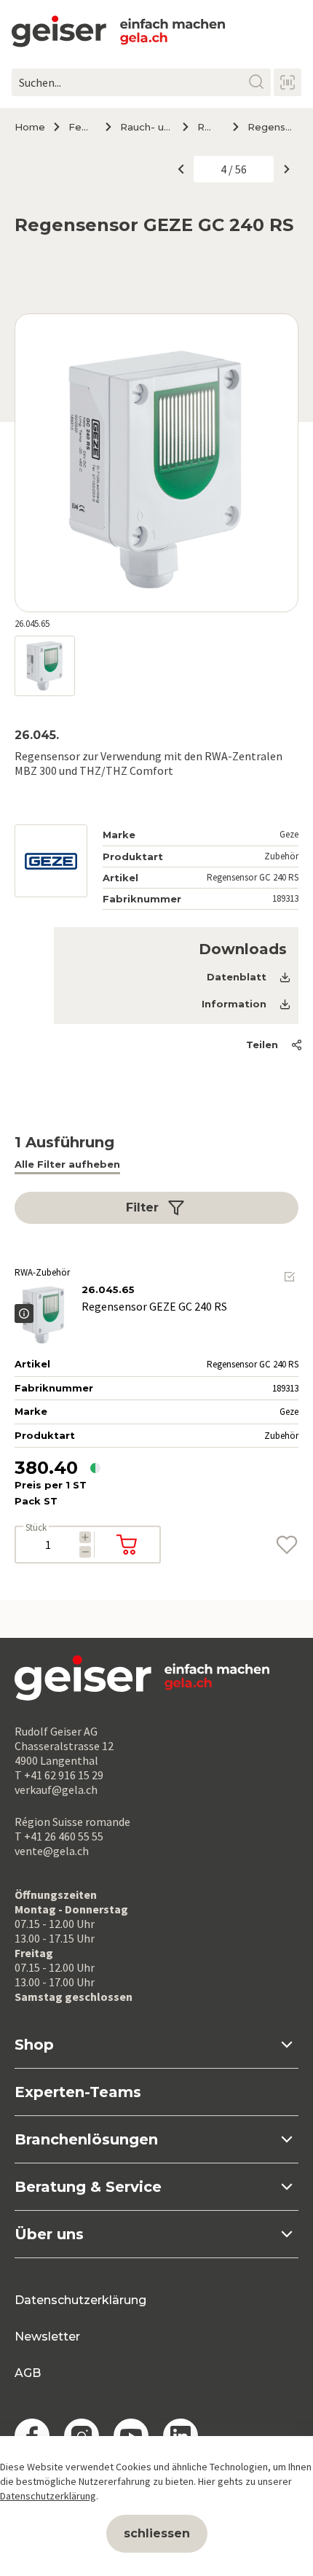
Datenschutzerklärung (80, 2300)
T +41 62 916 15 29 (59, 1775)
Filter (142, 1207)
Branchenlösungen (86, 2139)
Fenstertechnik (81, 127)
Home (30, 127)
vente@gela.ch (52, 1851)
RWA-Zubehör (209, 127)
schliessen (157, 2533)
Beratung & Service (88, 2187)
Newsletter (47, 2337)
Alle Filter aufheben (67, 1164)
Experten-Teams (78, 2092)
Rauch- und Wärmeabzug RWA (146, 127)
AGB (28, 2373)
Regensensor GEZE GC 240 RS (273, 127)
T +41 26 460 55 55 (59, 1836)
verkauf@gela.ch (56, 1789)
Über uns (49, 2234)
